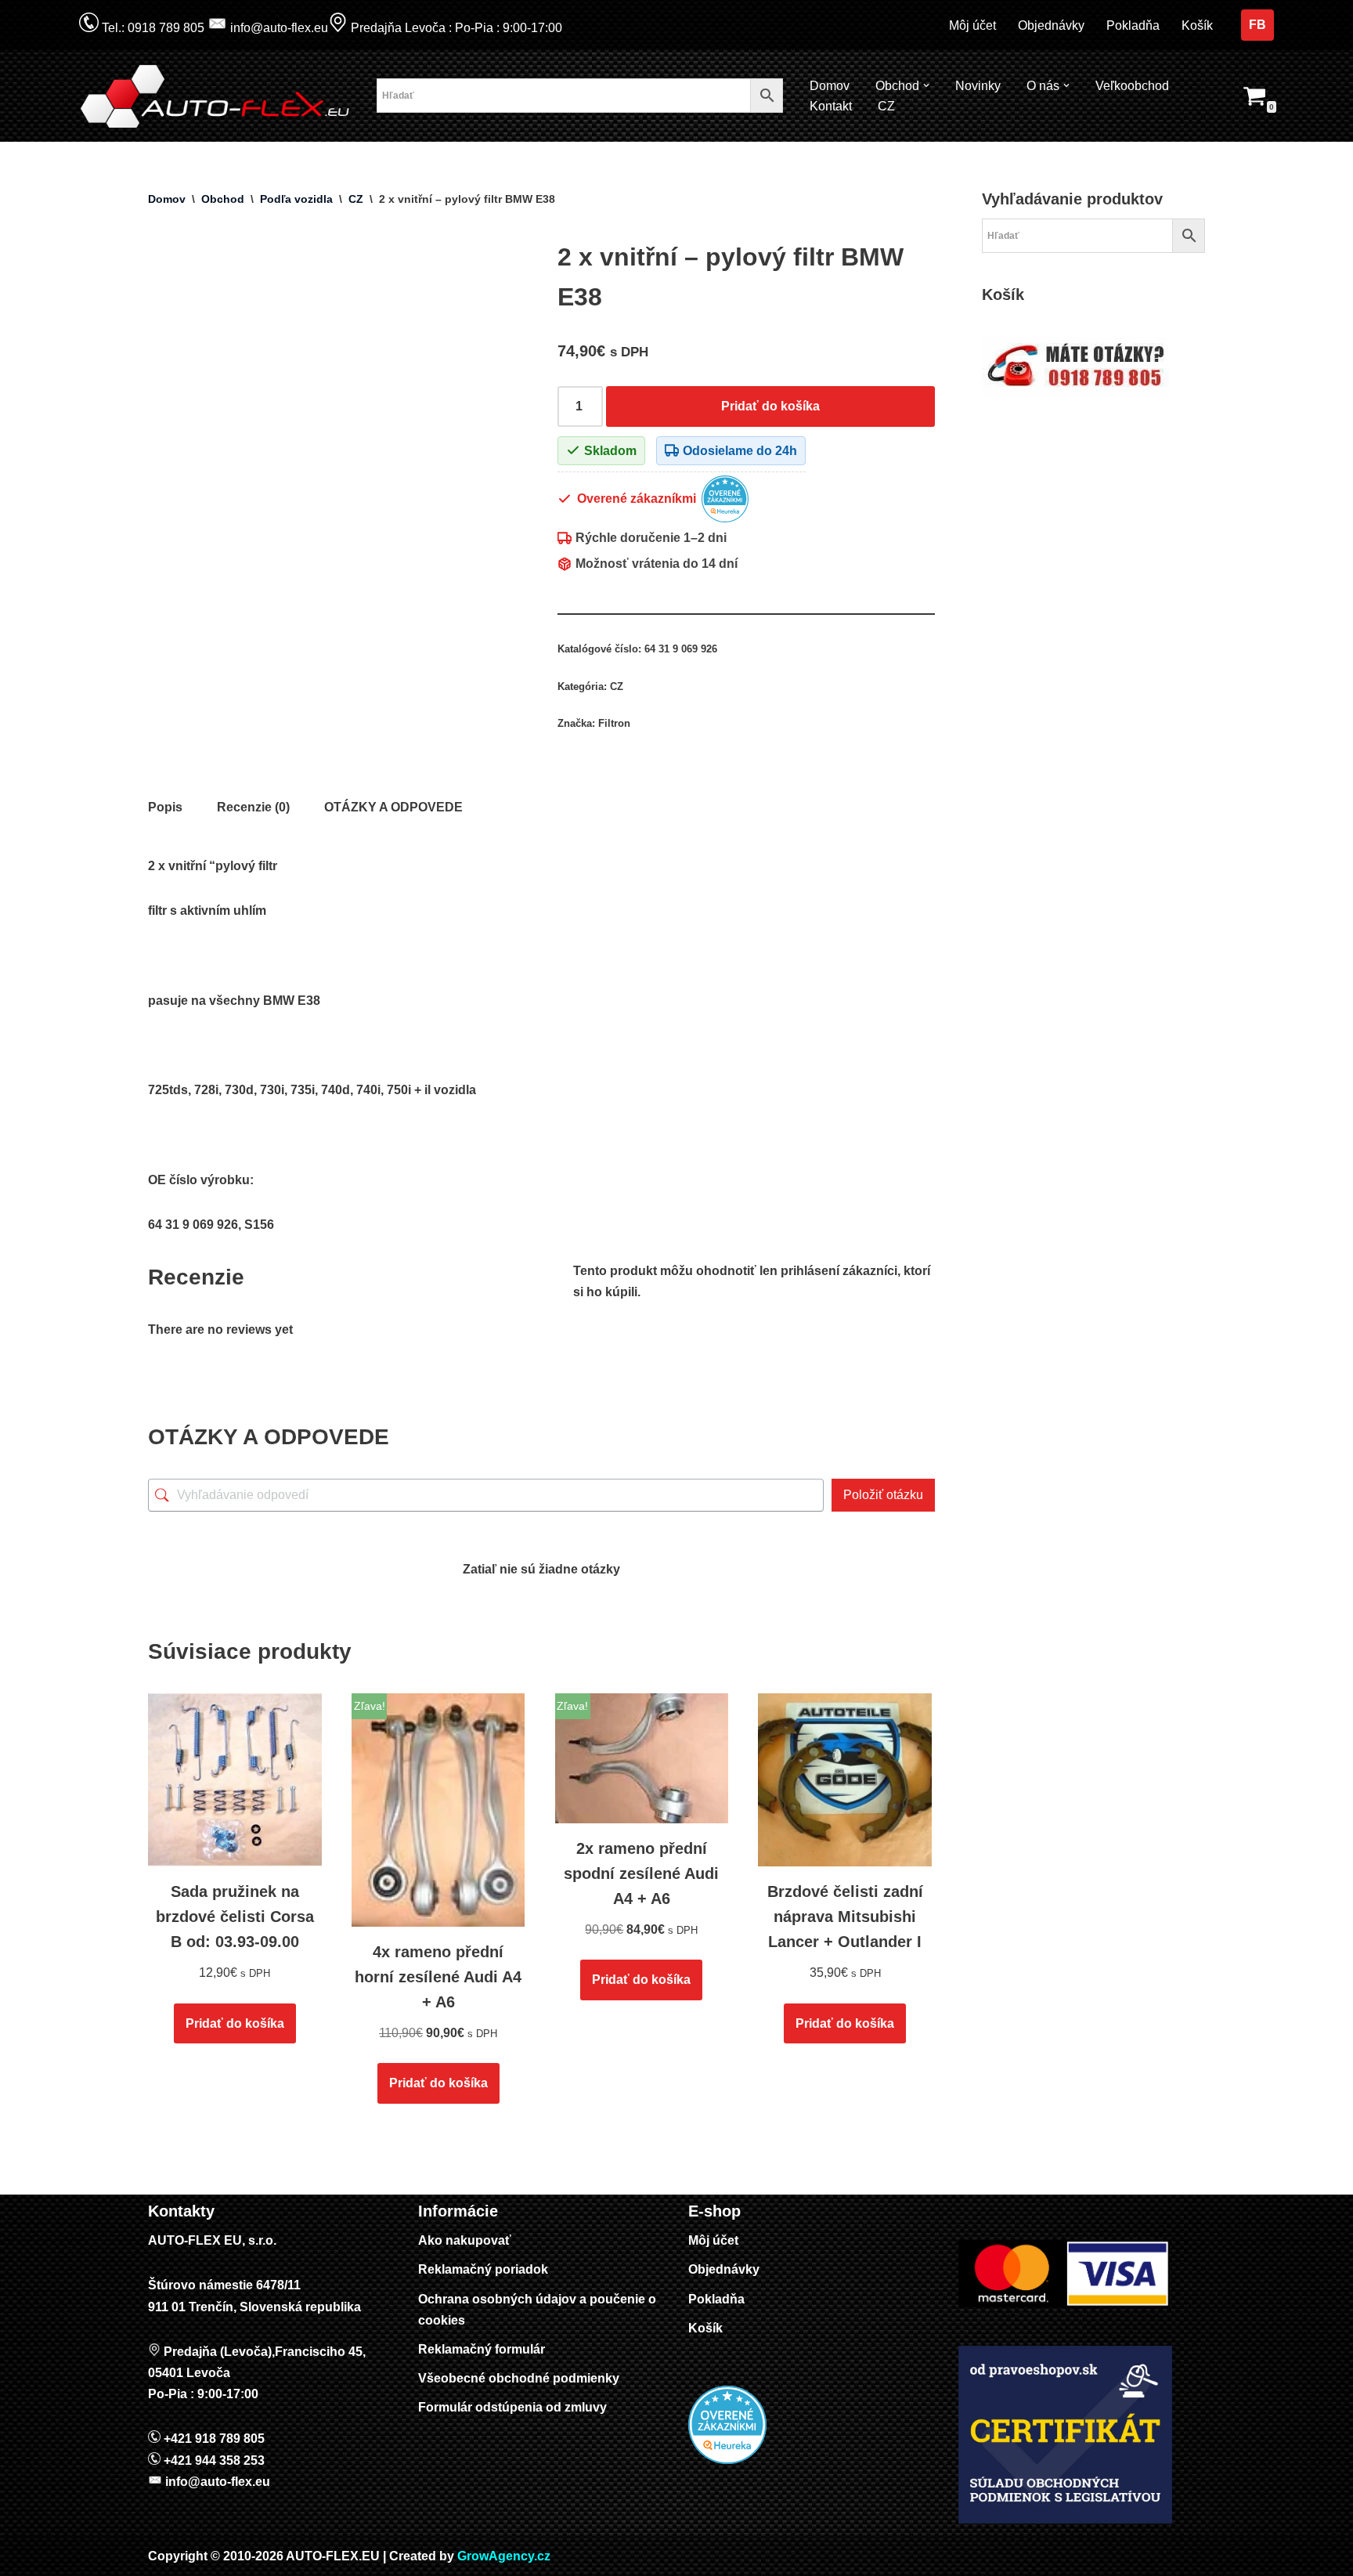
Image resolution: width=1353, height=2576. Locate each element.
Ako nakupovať (465, 2240)
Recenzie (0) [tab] (253, 807)
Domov (830, 86)
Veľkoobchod (1132, 86)
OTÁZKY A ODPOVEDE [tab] (393, 807)
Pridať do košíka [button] (235, 2023)
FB (1257, 25)
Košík (1197, 25)
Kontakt (831, 106)
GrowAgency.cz (504, 2556)
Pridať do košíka (770, 406)
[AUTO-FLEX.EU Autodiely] (216, 96)
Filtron (614, 723)
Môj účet (972, 25)
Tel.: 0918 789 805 (152, 28)
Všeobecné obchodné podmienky (519, 2378)
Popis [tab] (165, 807)
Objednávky (1051, 25)
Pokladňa (1133, 25)
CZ (886, 106)
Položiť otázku (883, 1495)
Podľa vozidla (296, 199)
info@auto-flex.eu (278, 28)
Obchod (223, 199)
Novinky (978, 86)
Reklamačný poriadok (483, 2269)
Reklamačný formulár (482, 2349)
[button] (926, 85)
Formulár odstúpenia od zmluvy (512, 2407)
